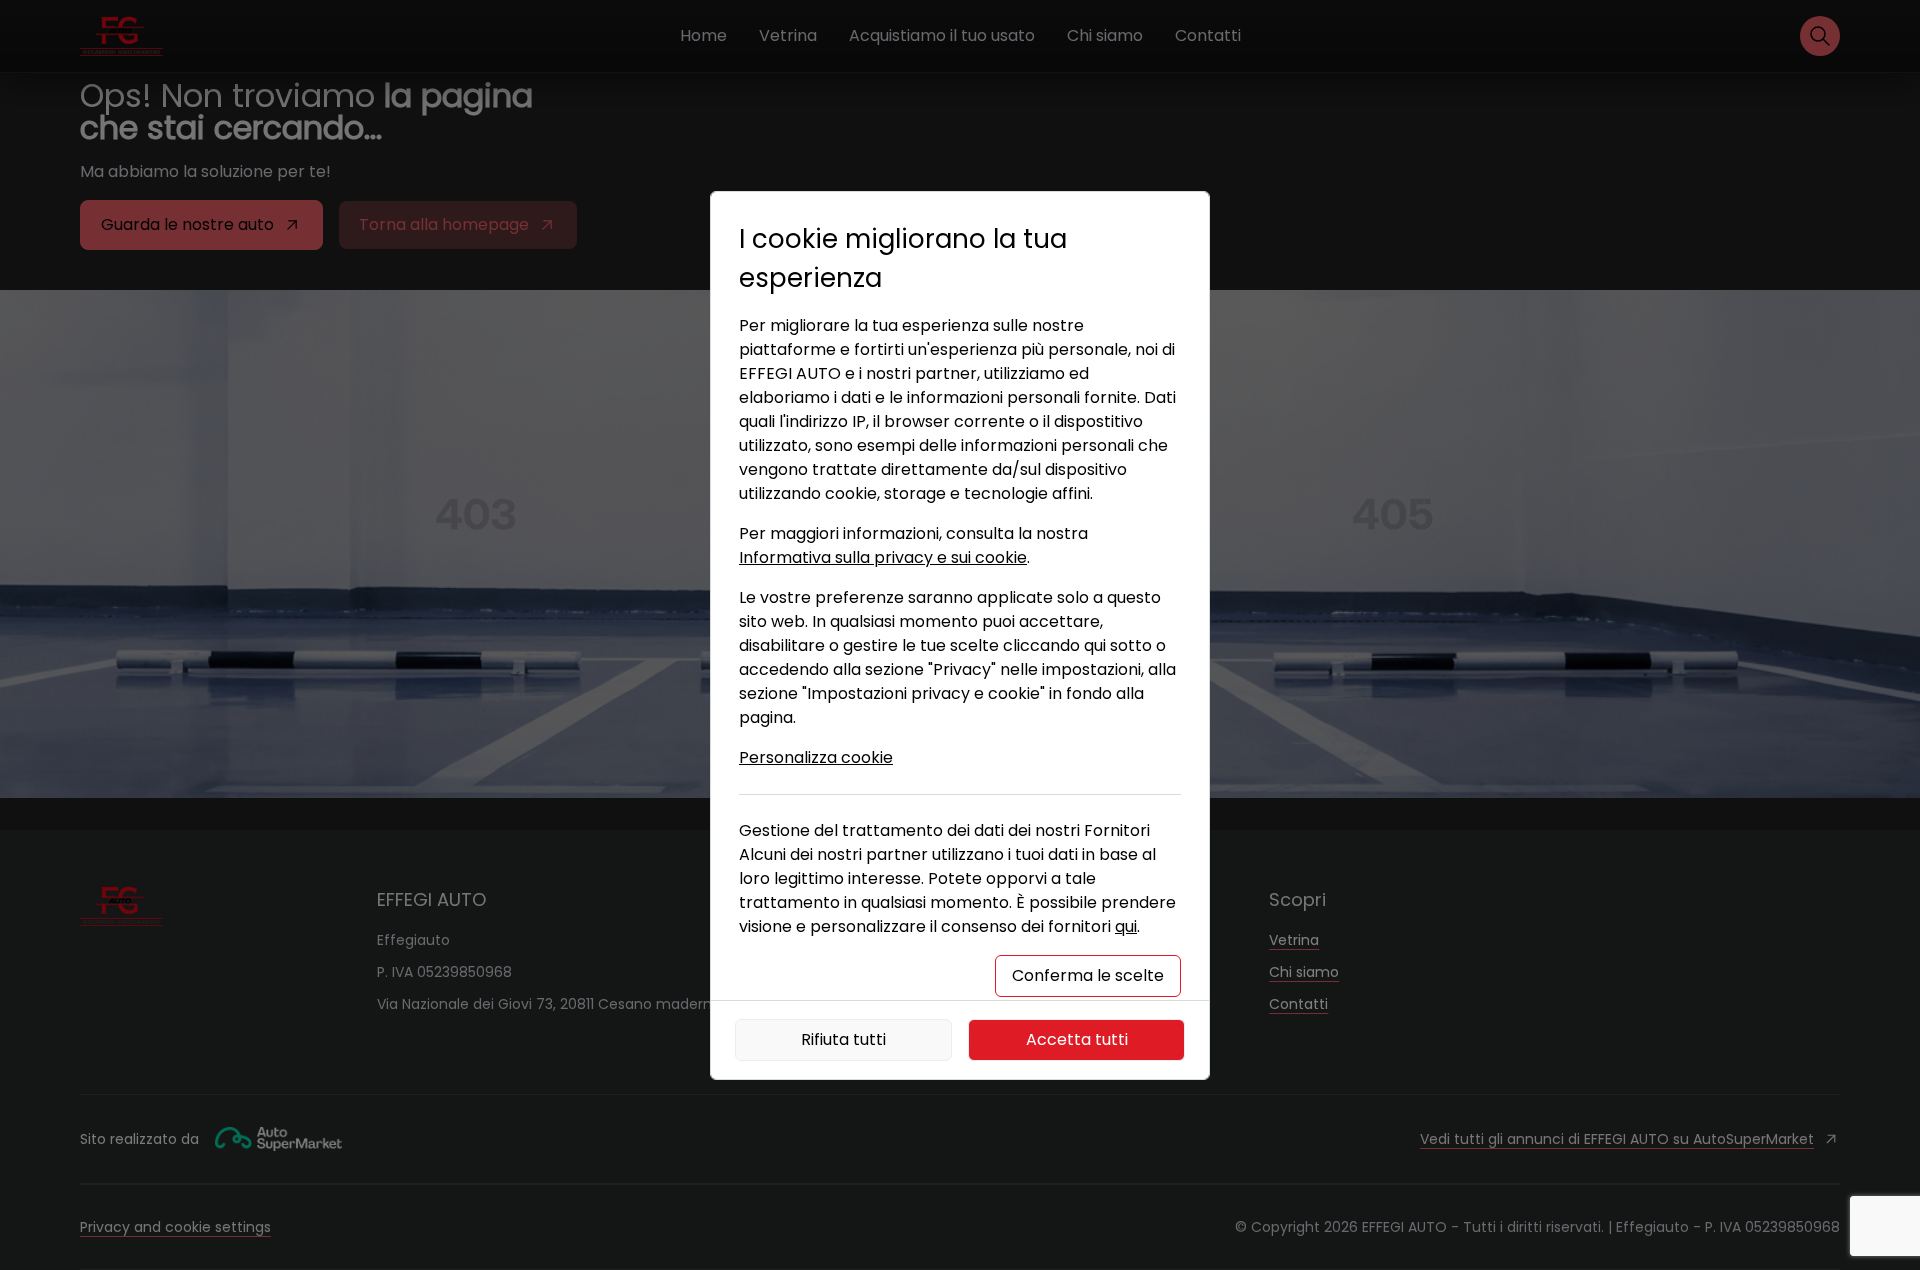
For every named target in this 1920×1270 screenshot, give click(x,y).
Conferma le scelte (1088, 975)
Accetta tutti (1077, 1039)
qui (1126, 926)
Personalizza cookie (816, 757)
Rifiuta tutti (843, 1039)
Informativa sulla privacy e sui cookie (883, 557)
